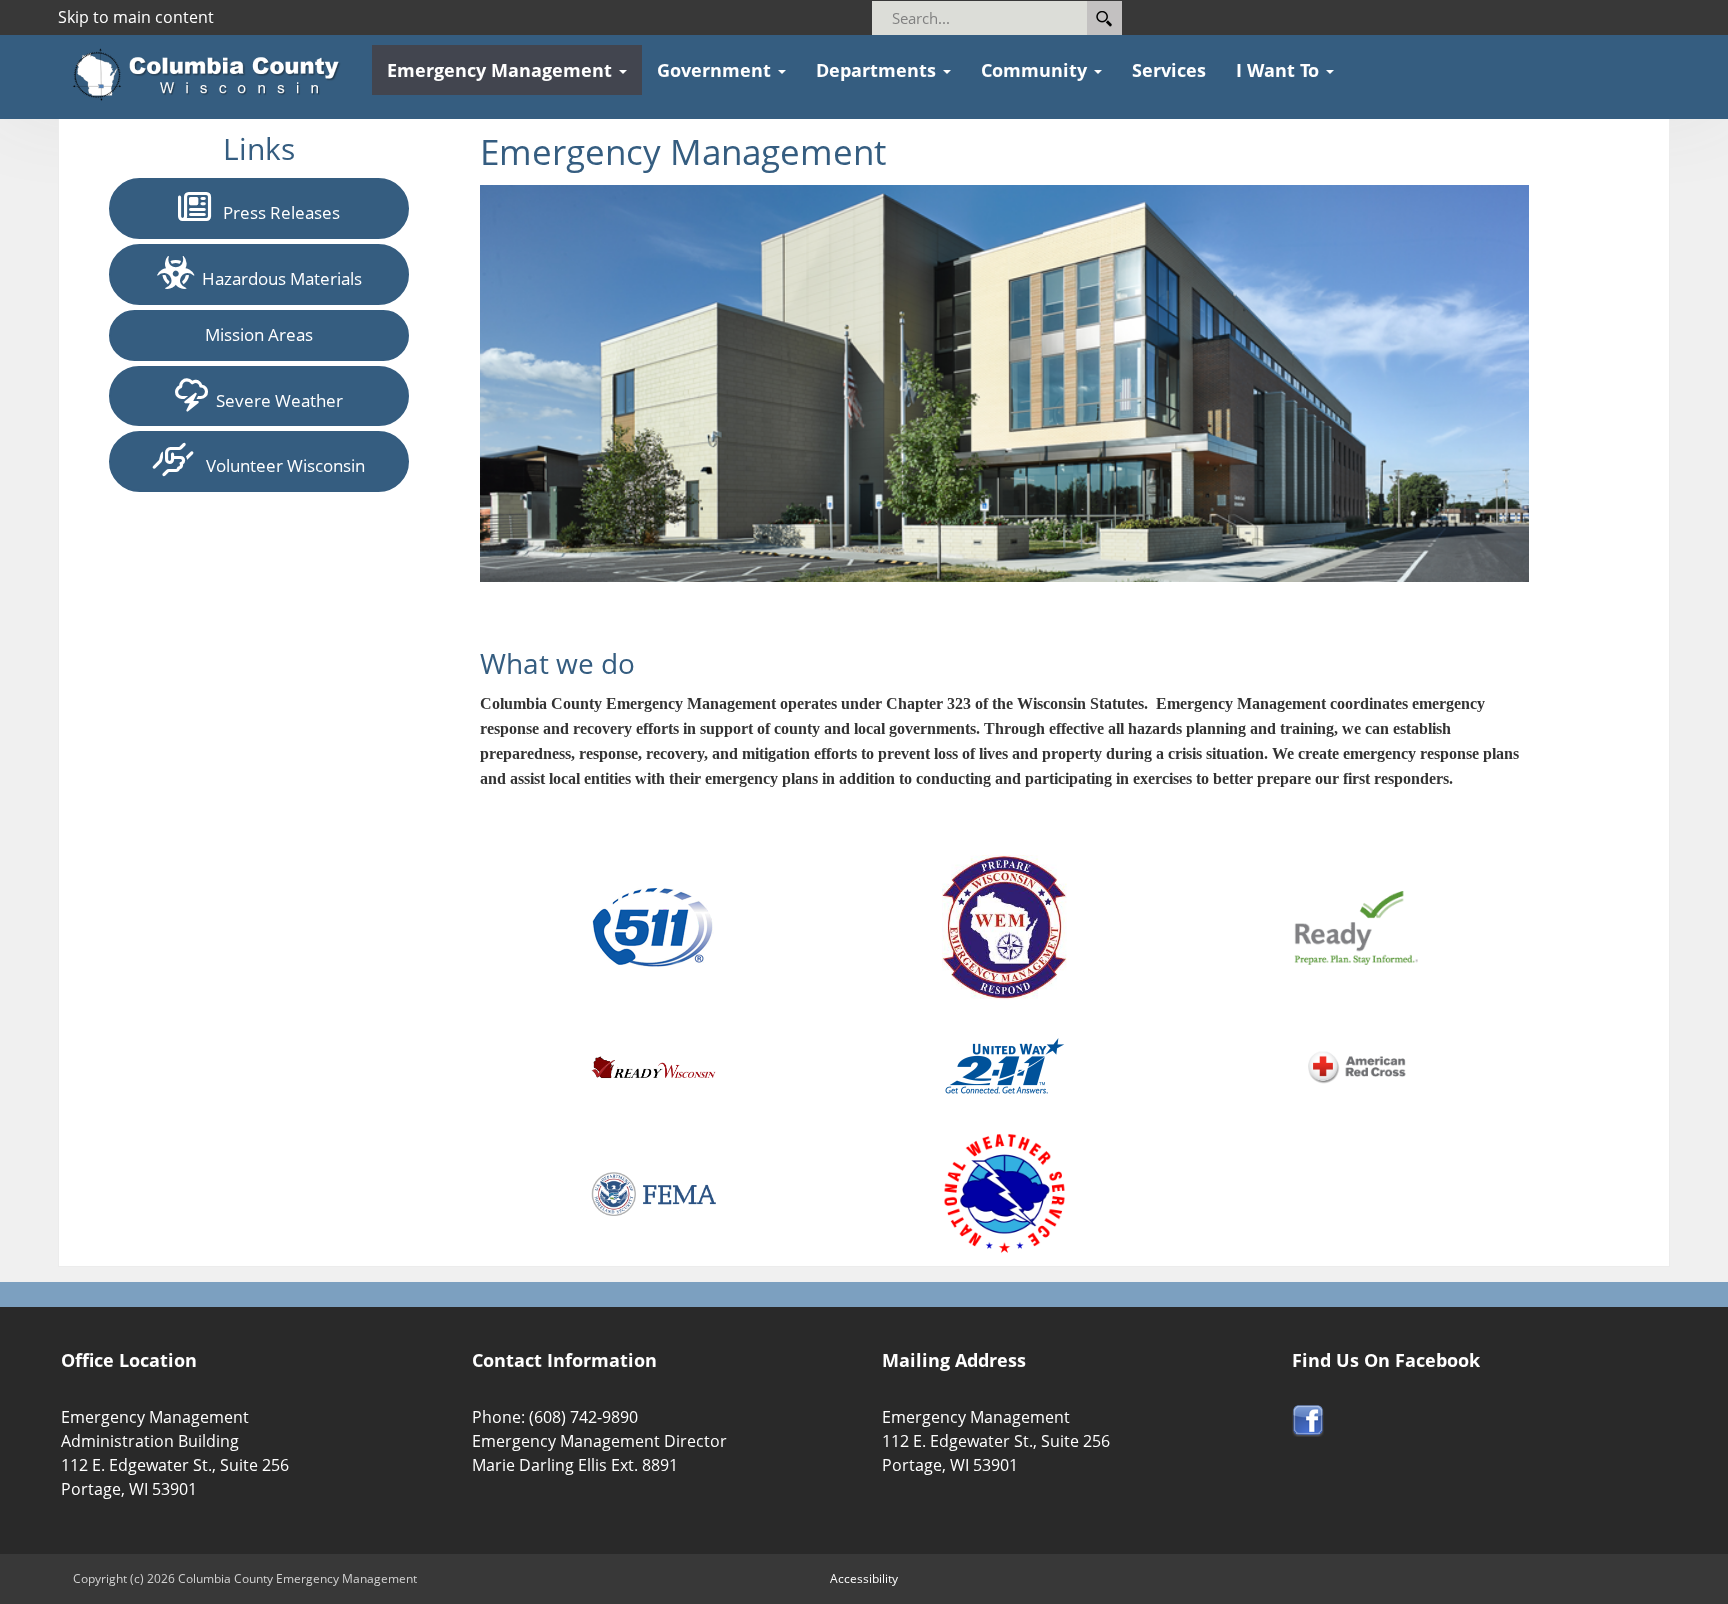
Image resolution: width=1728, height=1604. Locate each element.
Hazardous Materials (278, 278)
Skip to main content (136, 17)
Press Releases (275, 212)
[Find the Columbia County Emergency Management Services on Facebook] (1308, 1419)
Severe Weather (275, 400)
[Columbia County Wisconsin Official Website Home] (212, 75)
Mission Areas (259, 334)
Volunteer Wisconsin (279, 465)
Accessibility (864, 1578)
